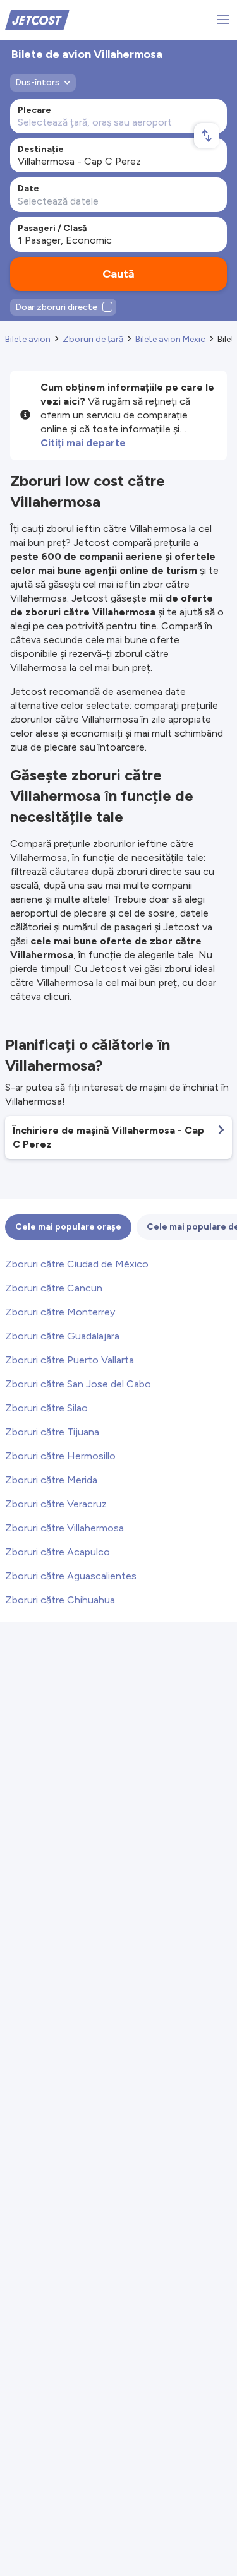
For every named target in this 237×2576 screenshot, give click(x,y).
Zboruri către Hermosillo (60, 1456)
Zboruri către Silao (46, 1408)
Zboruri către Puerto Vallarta (70, 1360)
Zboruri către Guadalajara (62, 1336)
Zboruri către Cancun (54, 1288)
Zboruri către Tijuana (52, 1432)
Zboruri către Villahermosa (64, 1528)
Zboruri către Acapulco (58, 1552)
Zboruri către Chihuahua (60, 1600)
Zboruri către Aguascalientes (71, 1576)
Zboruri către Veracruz (56, 1504)
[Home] (37, 19)
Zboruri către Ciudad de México (77, 1264)
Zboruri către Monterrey (60, 1312)
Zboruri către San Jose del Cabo (78, 1384)
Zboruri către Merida (51, 1480)
